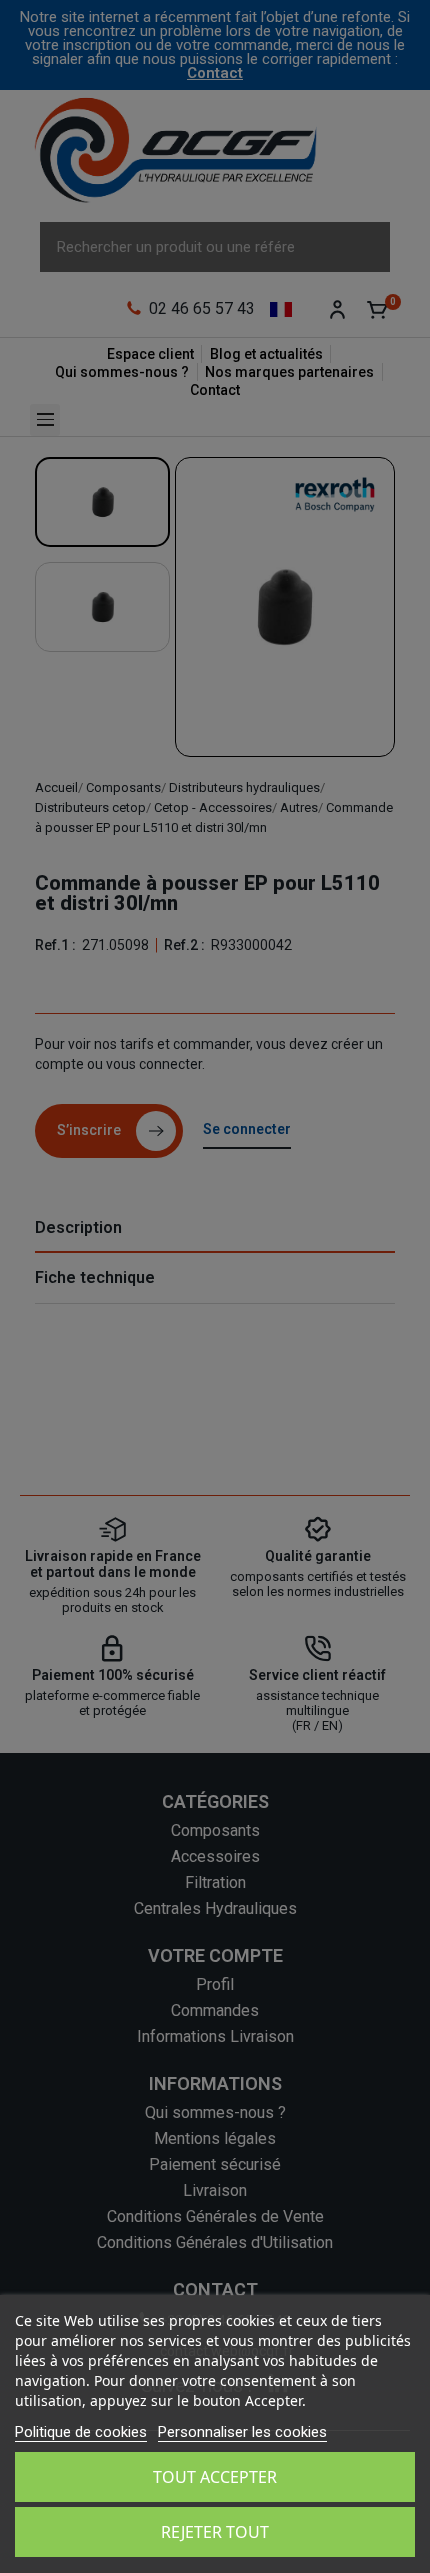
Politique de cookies (81, 2432)
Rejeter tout (215, 2532)
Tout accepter (215, 2477)
